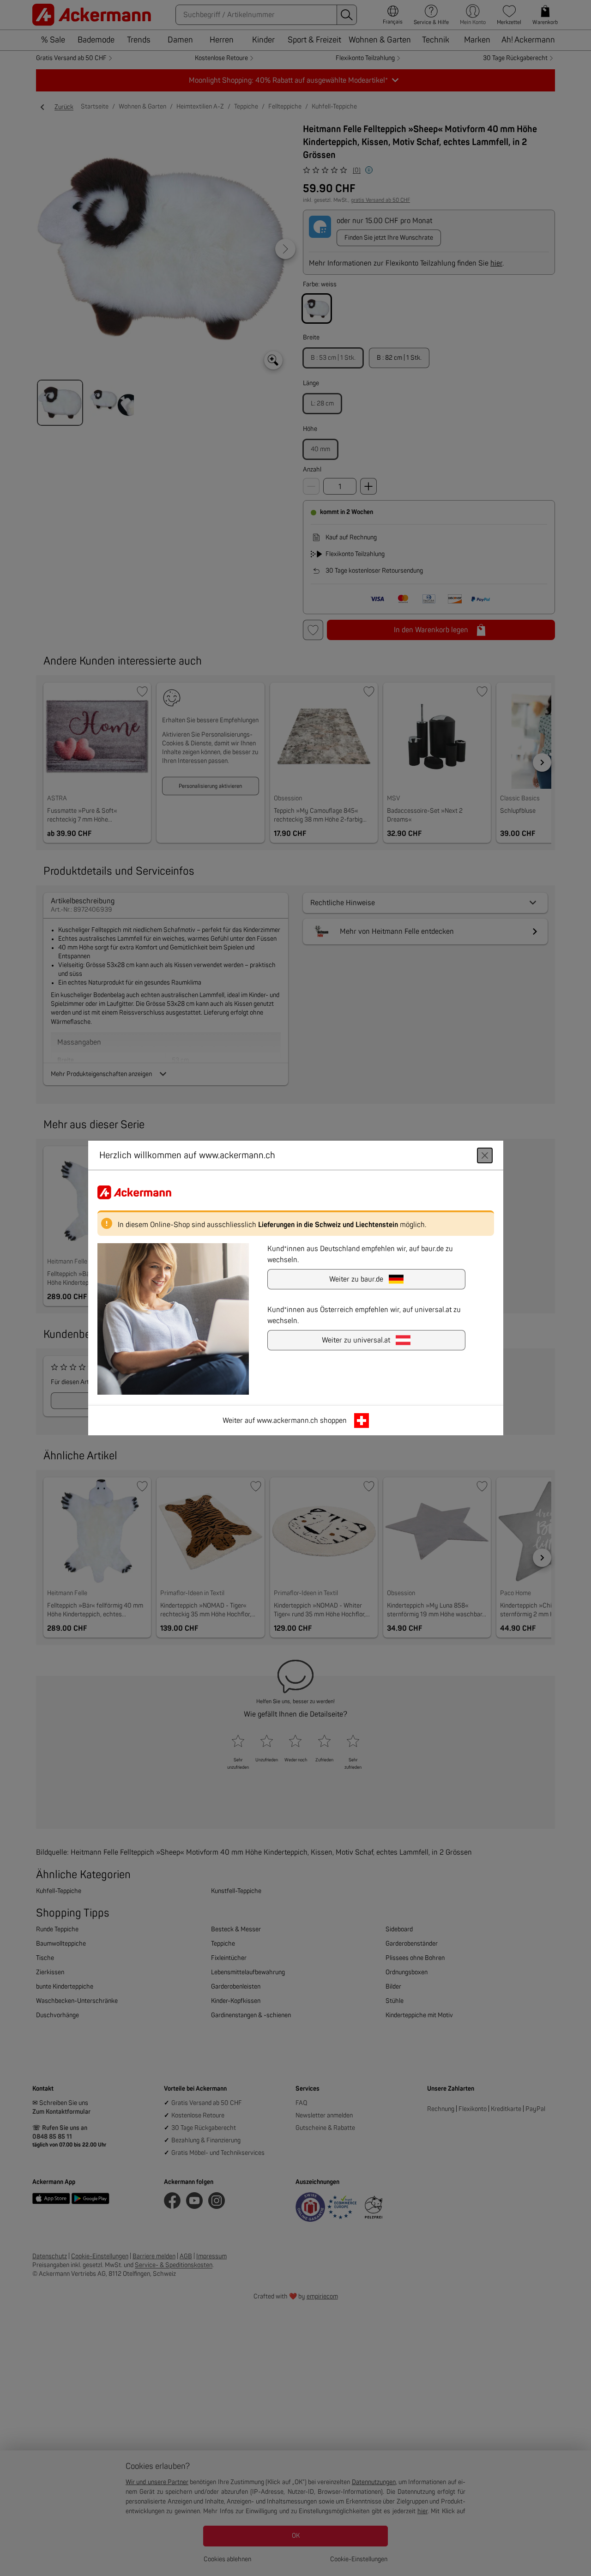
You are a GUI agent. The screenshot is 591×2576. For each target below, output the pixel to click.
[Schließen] (485, 1155)
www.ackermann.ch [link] (287, 1421)
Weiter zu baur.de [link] (356, 1279)
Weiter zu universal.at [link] (356, 1340)
